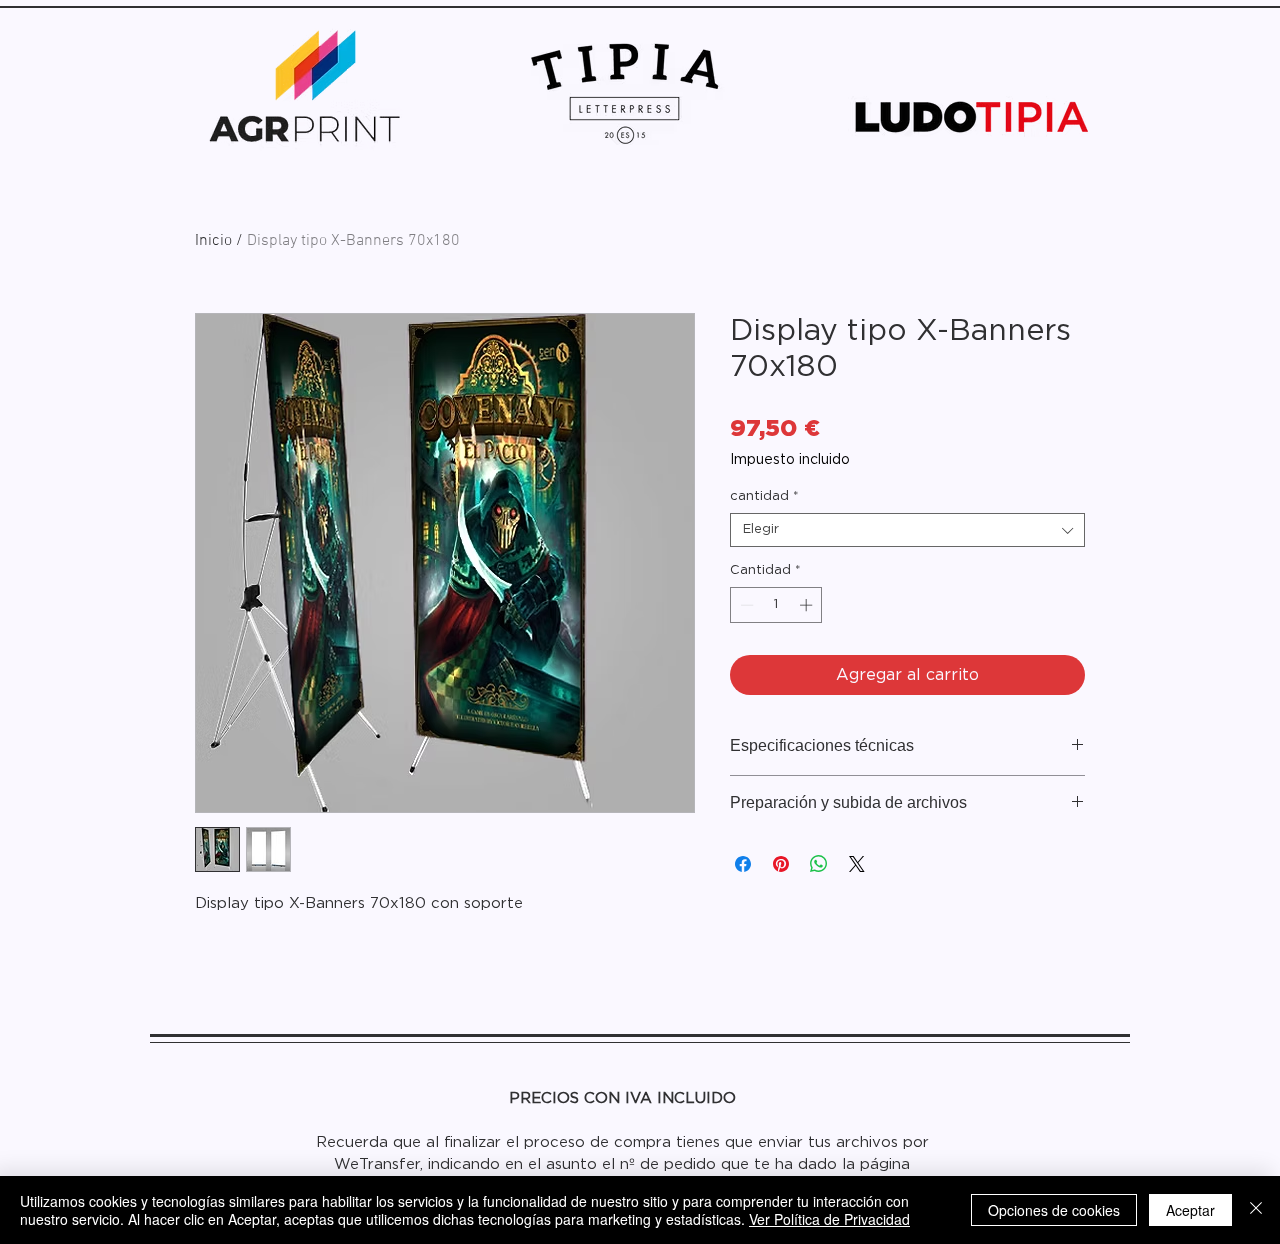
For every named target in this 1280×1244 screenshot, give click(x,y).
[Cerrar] (1256, 1210)
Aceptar (1190, 1210)
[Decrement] (745, 605)
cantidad (764, 496)
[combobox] (907, 530)
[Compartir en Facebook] (743, 864)
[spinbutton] (776, 605)
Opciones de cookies (1054, 1210)
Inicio (213, 241)
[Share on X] (857, 864)
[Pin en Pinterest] (781, 864)
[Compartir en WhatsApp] (819, 864)
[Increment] (808, 605)
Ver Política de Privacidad (829, 1219)
